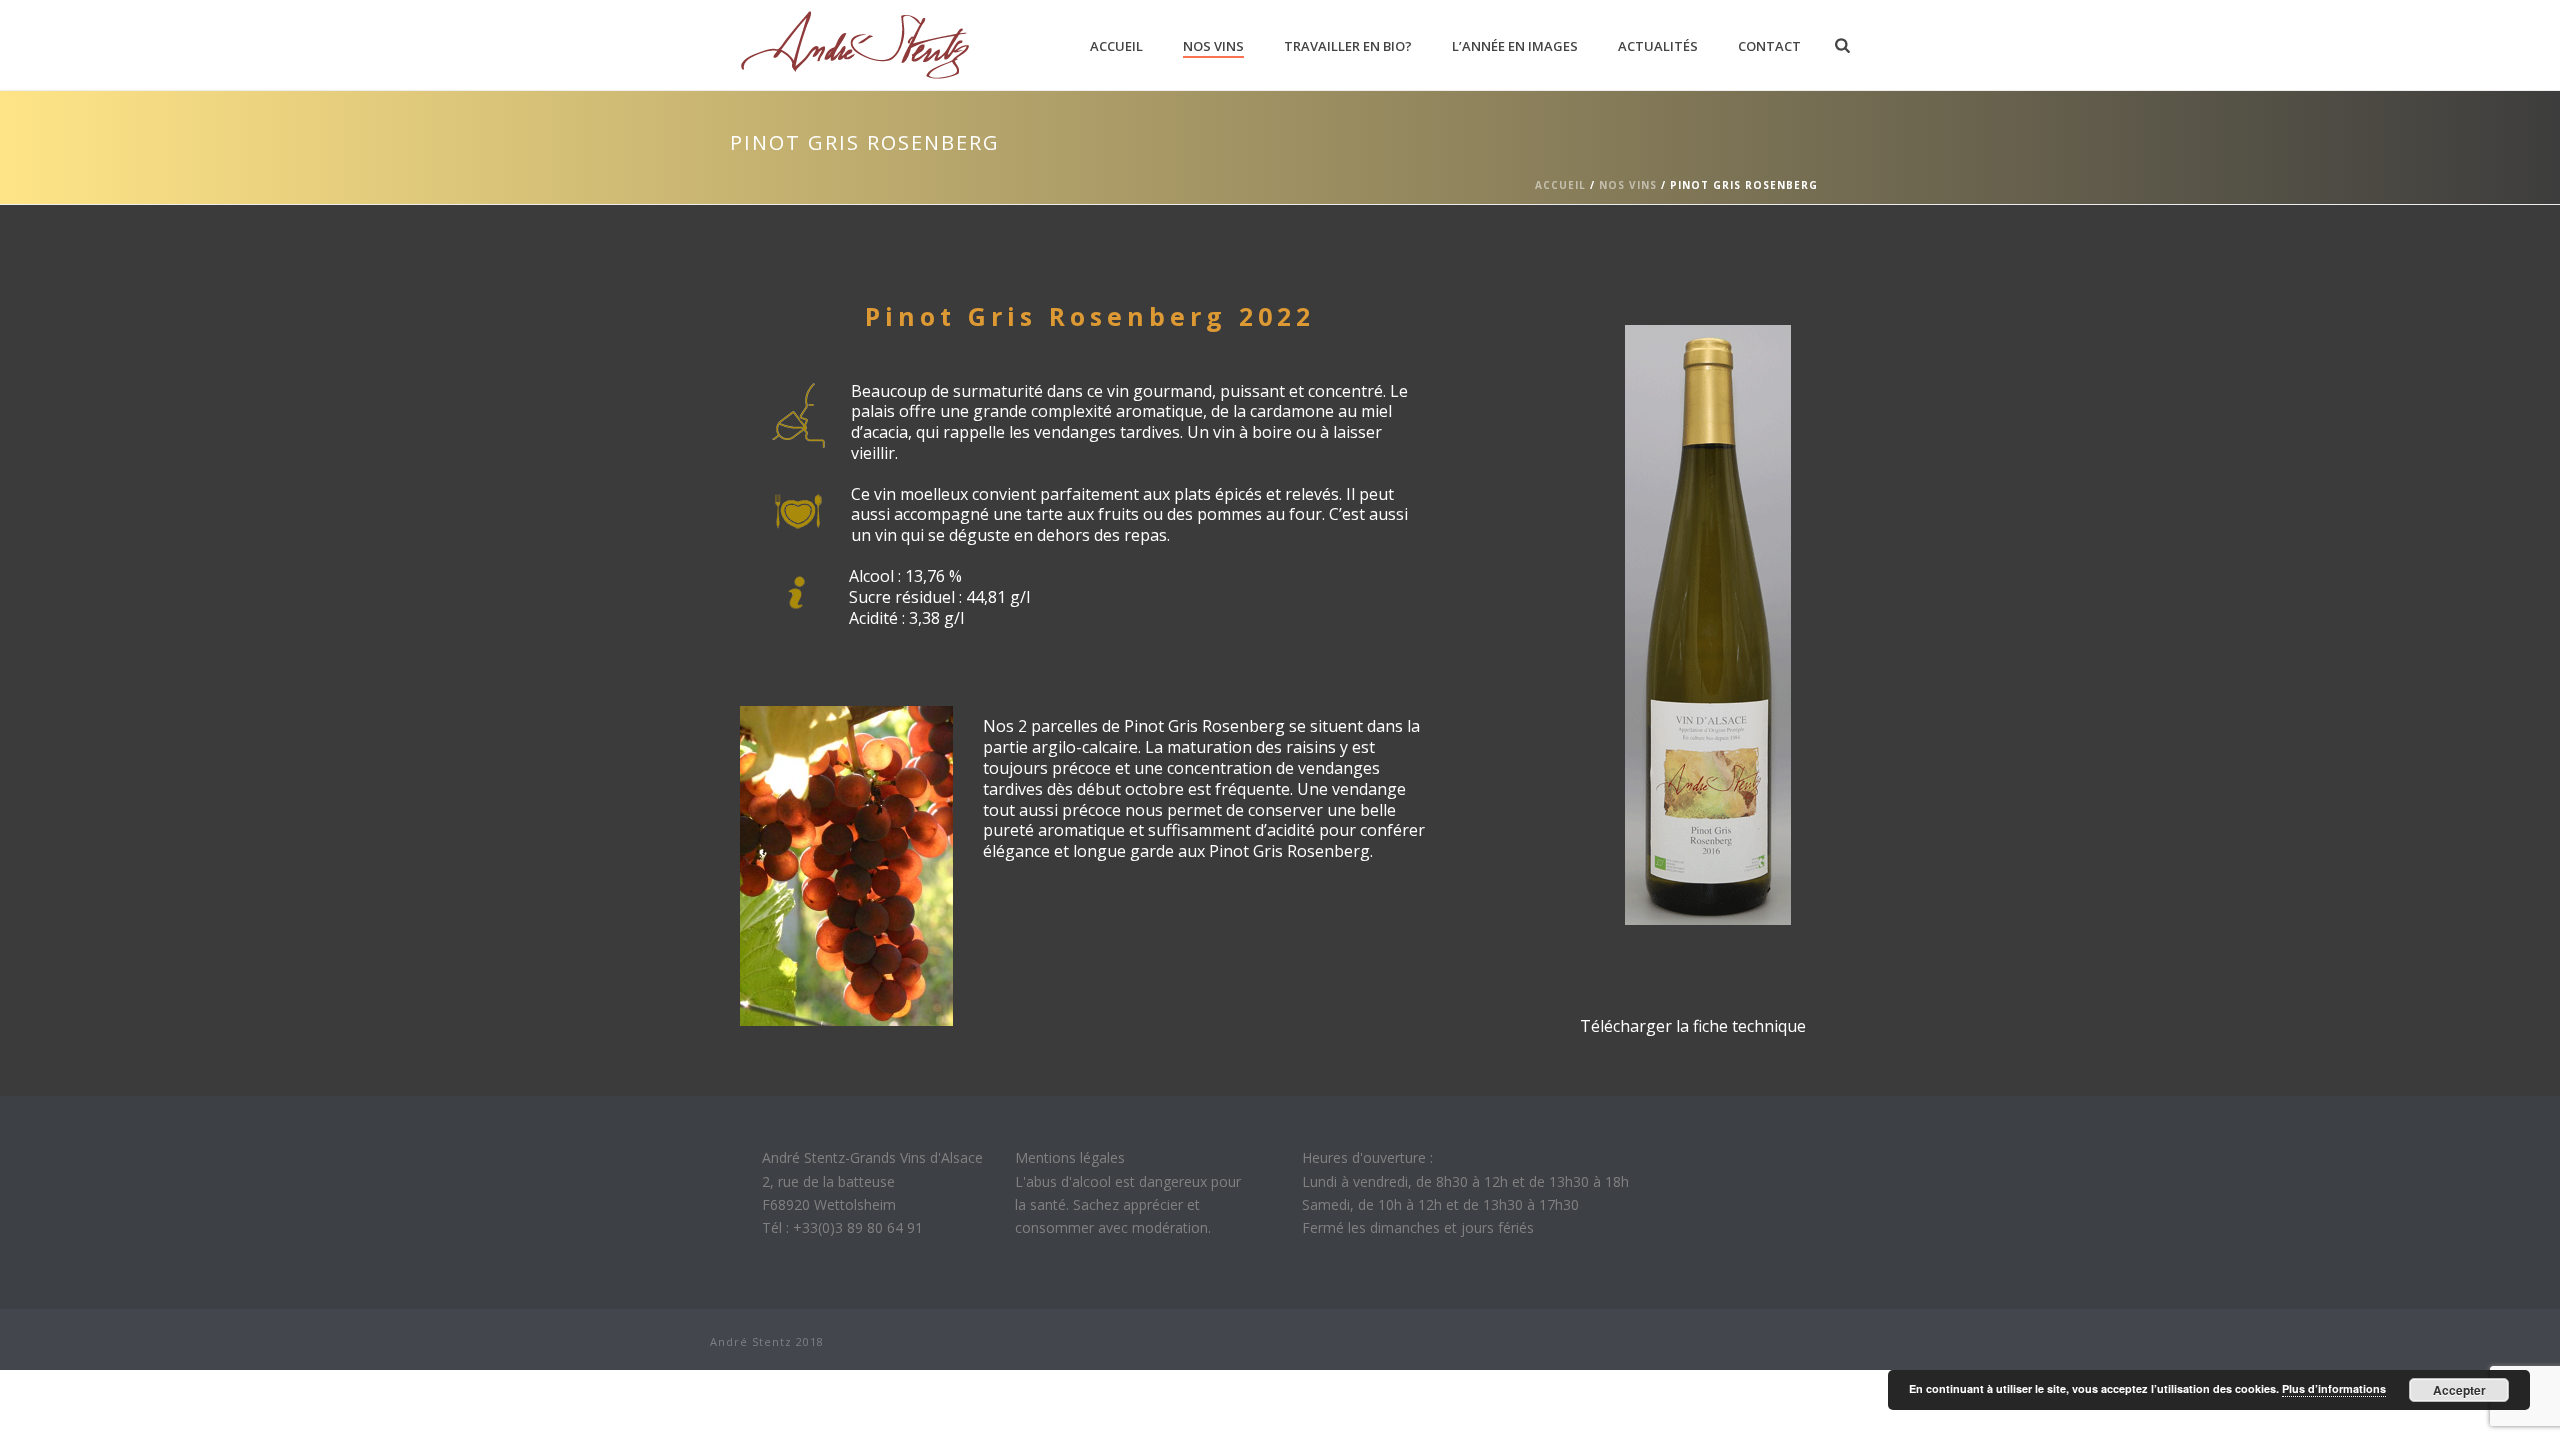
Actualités (1658, 46)
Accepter (2459, 1390)
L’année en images (1515, 46)
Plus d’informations (2334, 1388)
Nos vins (1213, 46)
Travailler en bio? (1348, 46)
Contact (1769, 46)
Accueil (1116, 46)
